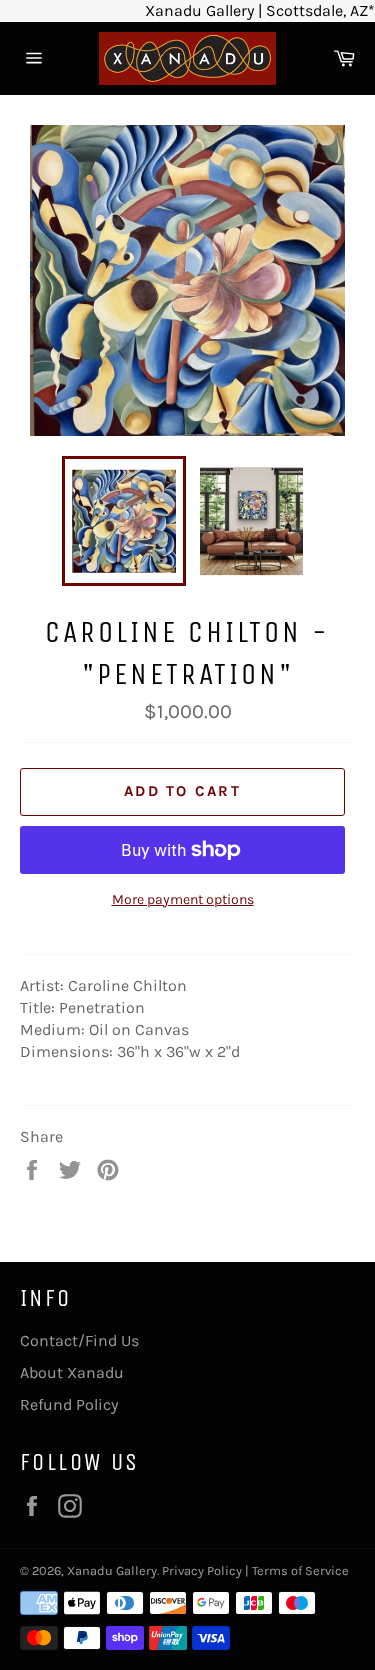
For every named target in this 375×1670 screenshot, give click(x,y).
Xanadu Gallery (112, 1570)
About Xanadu (72, 1372)
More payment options (183, 899)
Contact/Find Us (79, 1340)
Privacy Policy (202, 1570)
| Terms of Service (297, 1570)
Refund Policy (69, 1404)
